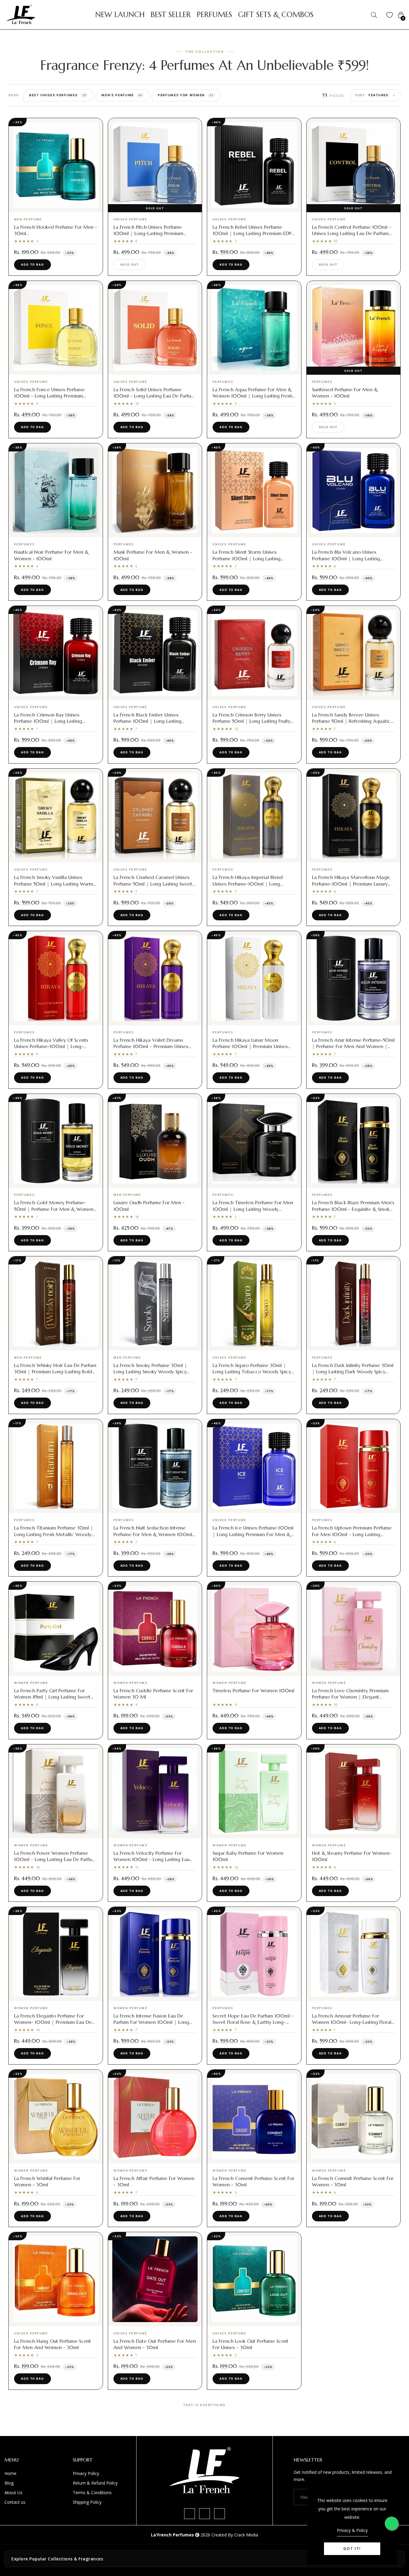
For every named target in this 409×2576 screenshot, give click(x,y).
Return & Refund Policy (95, 2483)
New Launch (120, 15)
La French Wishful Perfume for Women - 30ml (47, 2181)
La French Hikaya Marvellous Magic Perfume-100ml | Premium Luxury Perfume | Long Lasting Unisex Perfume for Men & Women (351, 887)
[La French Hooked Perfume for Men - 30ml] (56, 165)
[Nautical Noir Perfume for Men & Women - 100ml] (56, 490)
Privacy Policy (86, 2473)
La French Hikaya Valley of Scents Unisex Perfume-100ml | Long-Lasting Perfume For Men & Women (53, 1046)
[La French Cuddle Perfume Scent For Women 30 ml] (155, 1629)
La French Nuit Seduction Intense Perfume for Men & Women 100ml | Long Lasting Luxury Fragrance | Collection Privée (155, 1537)
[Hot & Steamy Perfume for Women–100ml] (354, 1791)
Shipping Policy (87, 2502)
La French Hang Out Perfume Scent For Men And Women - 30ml (53, 2344)
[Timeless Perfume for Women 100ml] (254, 1629)
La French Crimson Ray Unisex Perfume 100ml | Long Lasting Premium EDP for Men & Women (50, 721)
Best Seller (171, 15)
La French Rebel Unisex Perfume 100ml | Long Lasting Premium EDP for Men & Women (252, 233)
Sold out (130, 265)
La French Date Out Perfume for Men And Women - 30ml (155, 2344)
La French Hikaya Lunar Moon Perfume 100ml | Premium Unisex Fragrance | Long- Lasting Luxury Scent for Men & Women (250, 1049)
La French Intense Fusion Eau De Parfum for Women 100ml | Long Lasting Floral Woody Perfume (151, 2022)
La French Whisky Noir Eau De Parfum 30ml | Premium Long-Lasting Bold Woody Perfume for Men (55, 1371)
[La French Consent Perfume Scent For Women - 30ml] (254, 2117)
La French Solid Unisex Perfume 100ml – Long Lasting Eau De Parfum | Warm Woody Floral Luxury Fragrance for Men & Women (154, 399)
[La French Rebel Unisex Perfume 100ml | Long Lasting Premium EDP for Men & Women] (254, 165)
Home (10, 2473)
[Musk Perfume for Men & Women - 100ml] (155, 490)
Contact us (15, 2502)
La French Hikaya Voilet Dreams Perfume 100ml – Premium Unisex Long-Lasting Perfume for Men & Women (151, 1049)
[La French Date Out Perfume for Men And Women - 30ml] (155, 2279)
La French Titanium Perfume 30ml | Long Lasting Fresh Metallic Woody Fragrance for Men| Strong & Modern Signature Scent (54, 1537)
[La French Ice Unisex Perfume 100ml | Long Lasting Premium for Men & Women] (254, 1466)
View (56, 207)
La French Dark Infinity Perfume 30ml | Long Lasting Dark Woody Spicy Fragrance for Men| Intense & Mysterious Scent (353, 1375)
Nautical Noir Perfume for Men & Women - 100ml (51, 555)
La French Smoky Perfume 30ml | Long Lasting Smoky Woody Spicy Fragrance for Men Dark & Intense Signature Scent (152, 1375)
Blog (9, 2483)
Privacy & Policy (352, 2530)
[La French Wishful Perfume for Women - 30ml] (56, 2117)
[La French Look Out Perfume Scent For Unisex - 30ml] (254, 2279)
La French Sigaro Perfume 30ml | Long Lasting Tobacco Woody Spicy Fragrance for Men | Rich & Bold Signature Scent (252, 1375)
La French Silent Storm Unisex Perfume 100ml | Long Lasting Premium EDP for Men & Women (249, 558)
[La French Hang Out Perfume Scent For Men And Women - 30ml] (56, 2279)
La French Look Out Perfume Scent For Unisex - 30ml (250, 2344)
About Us (13, 2493)
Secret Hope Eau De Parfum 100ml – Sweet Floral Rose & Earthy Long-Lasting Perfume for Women (253, 2022)
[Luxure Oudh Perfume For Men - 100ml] (155, 1141)
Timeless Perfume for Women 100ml (253, 1690)
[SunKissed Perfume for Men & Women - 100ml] (354, 328)
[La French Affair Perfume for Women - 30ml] (155, 2117)
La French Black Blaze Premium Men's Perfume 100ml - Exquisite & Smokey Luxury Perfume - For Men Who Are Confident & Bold (353, 1212)
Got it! (352, 2549)
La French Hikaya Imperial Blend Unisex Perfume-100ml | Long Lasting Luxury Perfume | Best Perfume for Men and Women (248, 887)
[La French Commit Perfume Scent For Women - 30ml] (354, 2117)
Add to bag (32, 265)
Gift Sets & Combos (276, 15)
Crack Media (246, 2535)
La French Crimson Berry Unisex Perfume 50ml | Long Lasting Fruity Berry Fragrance (252, 721)
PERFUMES (214, 15)
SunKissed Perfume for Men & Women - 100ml (345, 393)
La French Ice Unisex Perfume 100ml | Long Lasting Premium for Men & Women (253, 1534)
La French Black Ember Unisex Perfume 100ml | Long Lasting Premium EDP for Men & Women (150, 721)
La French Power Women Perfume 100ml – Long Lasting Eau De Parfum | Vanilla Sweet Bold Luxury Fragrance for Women (55, 1862)
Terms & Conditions (92, 2493)
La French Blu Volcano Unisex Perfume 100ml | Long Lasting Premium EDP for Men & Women (348, 558)
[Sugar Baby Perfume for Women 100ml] (254, 1791)
